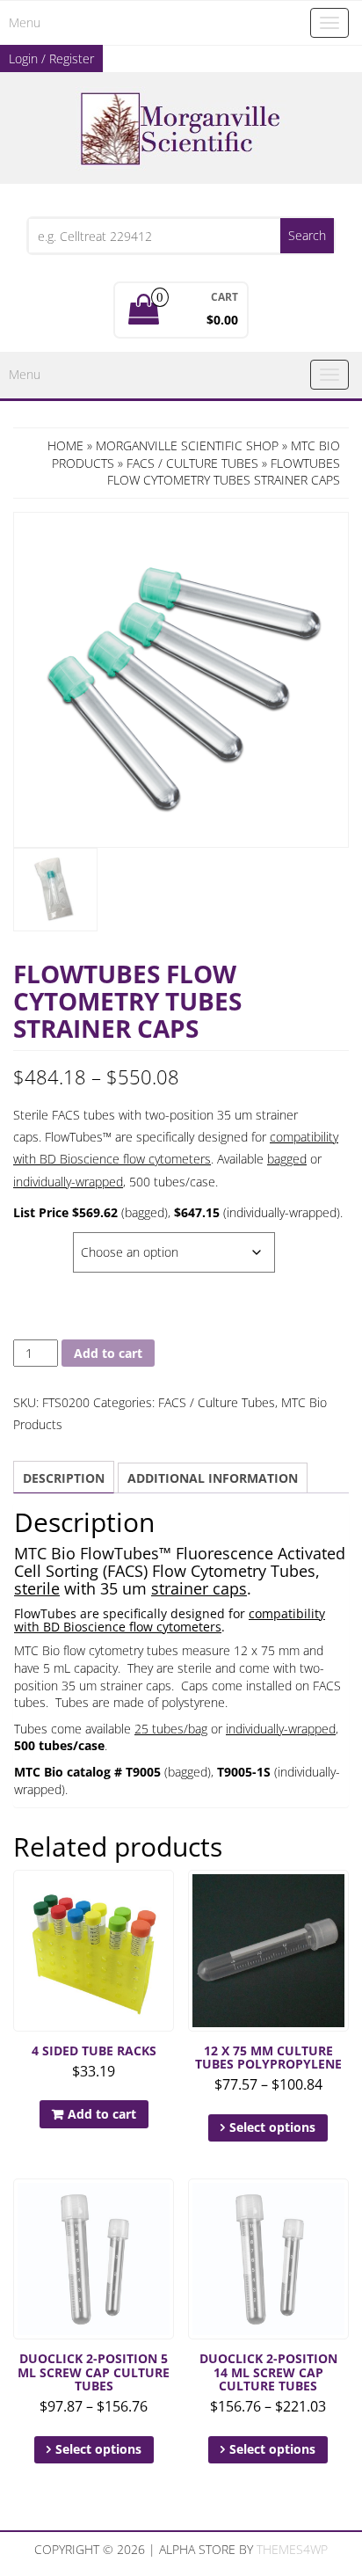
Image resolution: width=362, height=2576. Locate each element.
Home (65, 445)
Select (35, 1241)
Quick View (166, 1896)
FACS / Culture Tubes (192, 463)
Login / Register (51, 58)
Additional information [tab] (213, 1478)
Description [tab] (64, 1478)
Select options (272, 2127)
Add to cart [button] (102, 2114)
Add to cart (108, 1353)
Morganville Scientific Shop (187, 445)
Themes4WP (292, 2549)
